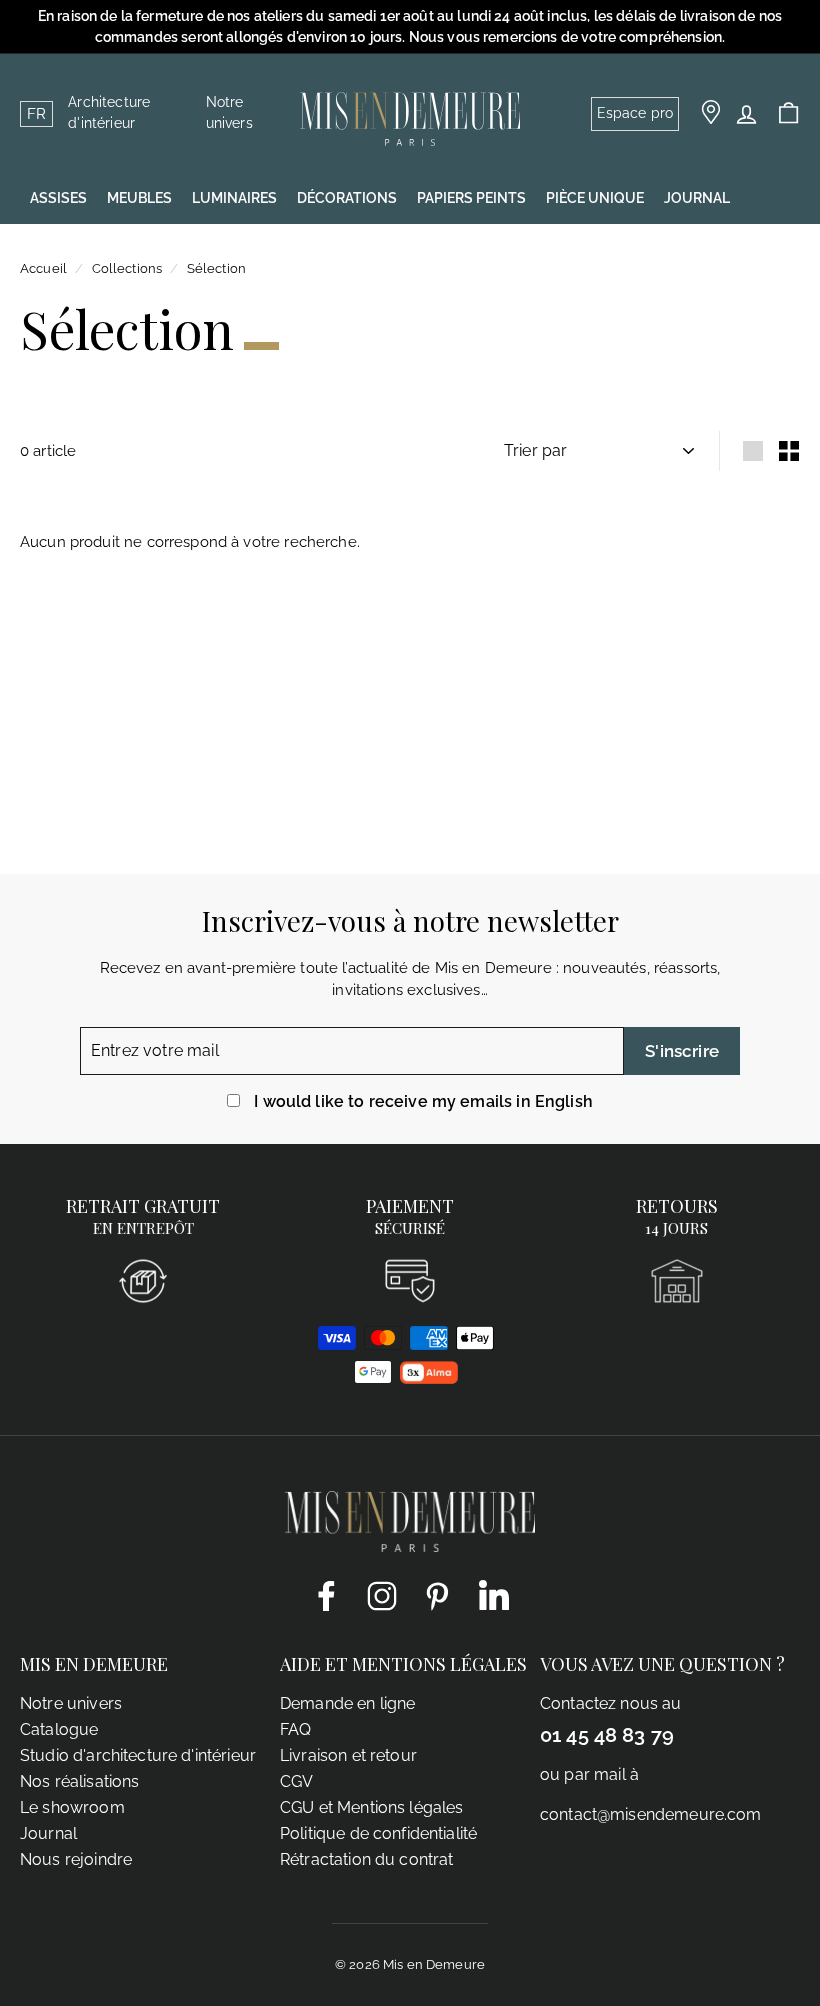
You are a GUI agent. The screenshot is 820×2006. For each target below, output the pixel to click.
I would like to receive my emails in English (423, 1101)
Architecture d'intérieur (109, 112)
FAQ (295, 1729)
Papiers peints (471, 198)
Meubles (139, 198)
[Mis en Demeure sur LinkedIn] (494, 1592)
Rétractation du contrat (366, 1859)
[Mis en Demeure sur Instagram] (382, 1595)
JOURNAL (697, 198)
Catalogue (59, 1729)
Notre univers (229, 112)
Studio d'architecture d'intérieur (138, 1755)
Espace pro (635, 113)
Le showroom (72, 1807)
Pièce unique (595, 198)
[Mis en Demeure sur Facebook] (326, 1595)
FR (36, 114)
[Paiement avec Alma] (429, 1379)
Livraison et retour (348, 1755)
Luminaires (234, 198)
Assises (58, 198)
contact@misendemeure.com (651, 1814)
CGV (296, 1781)
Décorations (347, 198)
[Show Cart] (788, 113)
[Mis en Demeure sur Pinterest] (438, 1595)
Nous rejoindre (76, 1859)
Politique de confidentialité (378, 1833)
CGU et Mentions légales (371, 1807)
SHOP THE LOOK (85, 248)
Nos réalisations (79, 1781)
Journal (48, 1833)
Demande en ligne (347, 1703)
